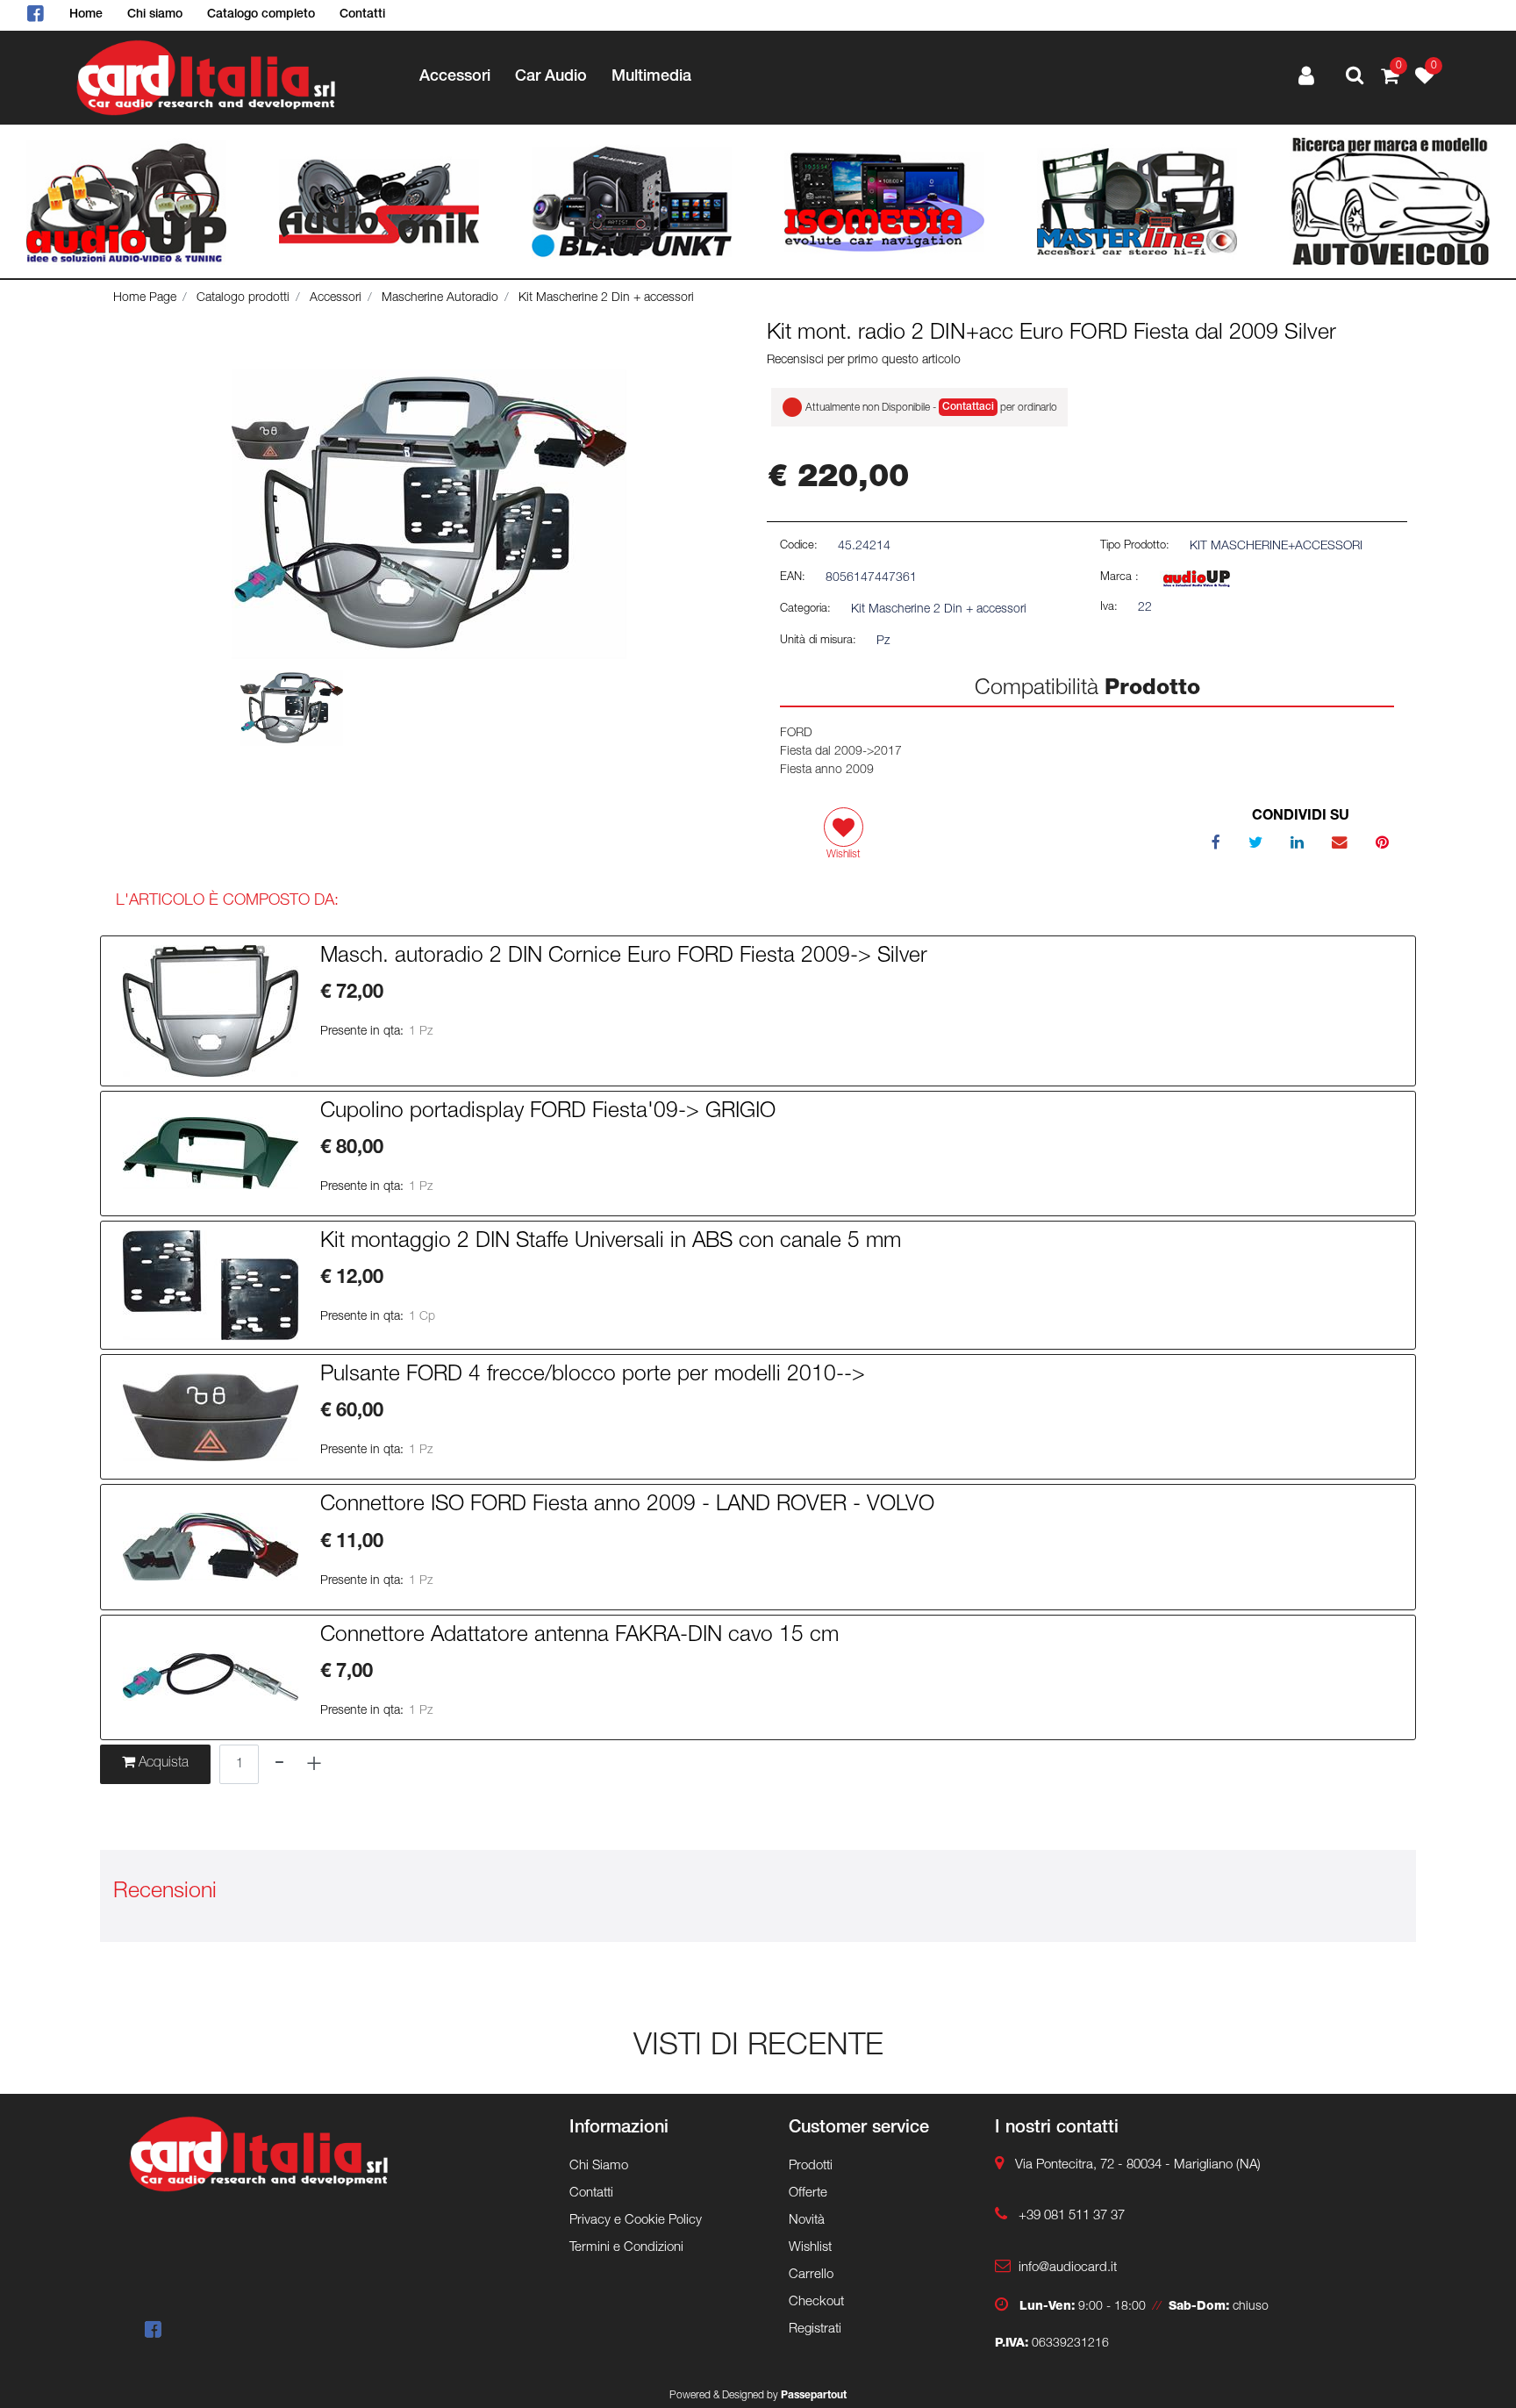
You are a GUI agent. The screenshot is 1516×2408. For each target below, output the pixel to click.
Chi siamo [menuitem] (155, 15)
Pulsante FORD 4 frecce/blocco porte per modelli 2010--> (593, 1376)
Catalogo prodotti (243, 298)
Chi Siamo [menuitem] (599, 2166)
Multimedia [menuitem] (651, 77)
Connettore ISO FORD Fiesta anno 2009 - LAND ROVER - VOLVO (627, 1506)
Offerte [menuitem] (808, 2193)
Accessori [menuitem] (455, 77)
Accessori (336, 298)
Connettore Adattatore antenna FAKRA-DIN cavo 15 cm (579, 1637)
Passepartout (814, 2396)
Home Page (145, 298)
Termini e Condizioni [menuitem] (626, 2248)
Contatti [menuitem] (362, 15)
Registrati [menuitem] (815, 2329)
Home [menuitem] (86, 15)
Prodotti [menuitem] (811, 2166)
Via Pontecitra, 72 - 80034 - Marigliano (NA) (1138, 2165)
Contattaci (968, 407)
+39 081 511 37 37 (1072, 2216)
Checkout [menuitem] (816, 2302)
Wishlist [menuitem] (810, 2248)
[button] (429, 515)
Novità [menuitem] (807, 2221)
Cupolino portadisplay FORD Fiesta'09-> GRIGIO (548, 1113)
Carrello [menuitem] (811, 2275)
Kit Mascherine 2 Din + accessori (606, 298)
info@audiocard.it (1068, 2268)
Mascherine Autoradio (440, 298)
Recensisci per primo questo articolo (864, 361)
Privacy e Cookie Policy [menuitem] (636, 2221)
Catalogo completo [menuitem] (261, 15)
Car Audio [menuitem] (551, 77)
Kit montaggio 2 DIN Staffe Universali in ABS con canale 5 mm (611, 1243)
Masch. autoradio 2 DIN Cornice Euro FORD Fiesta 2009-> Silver (624, 957)
